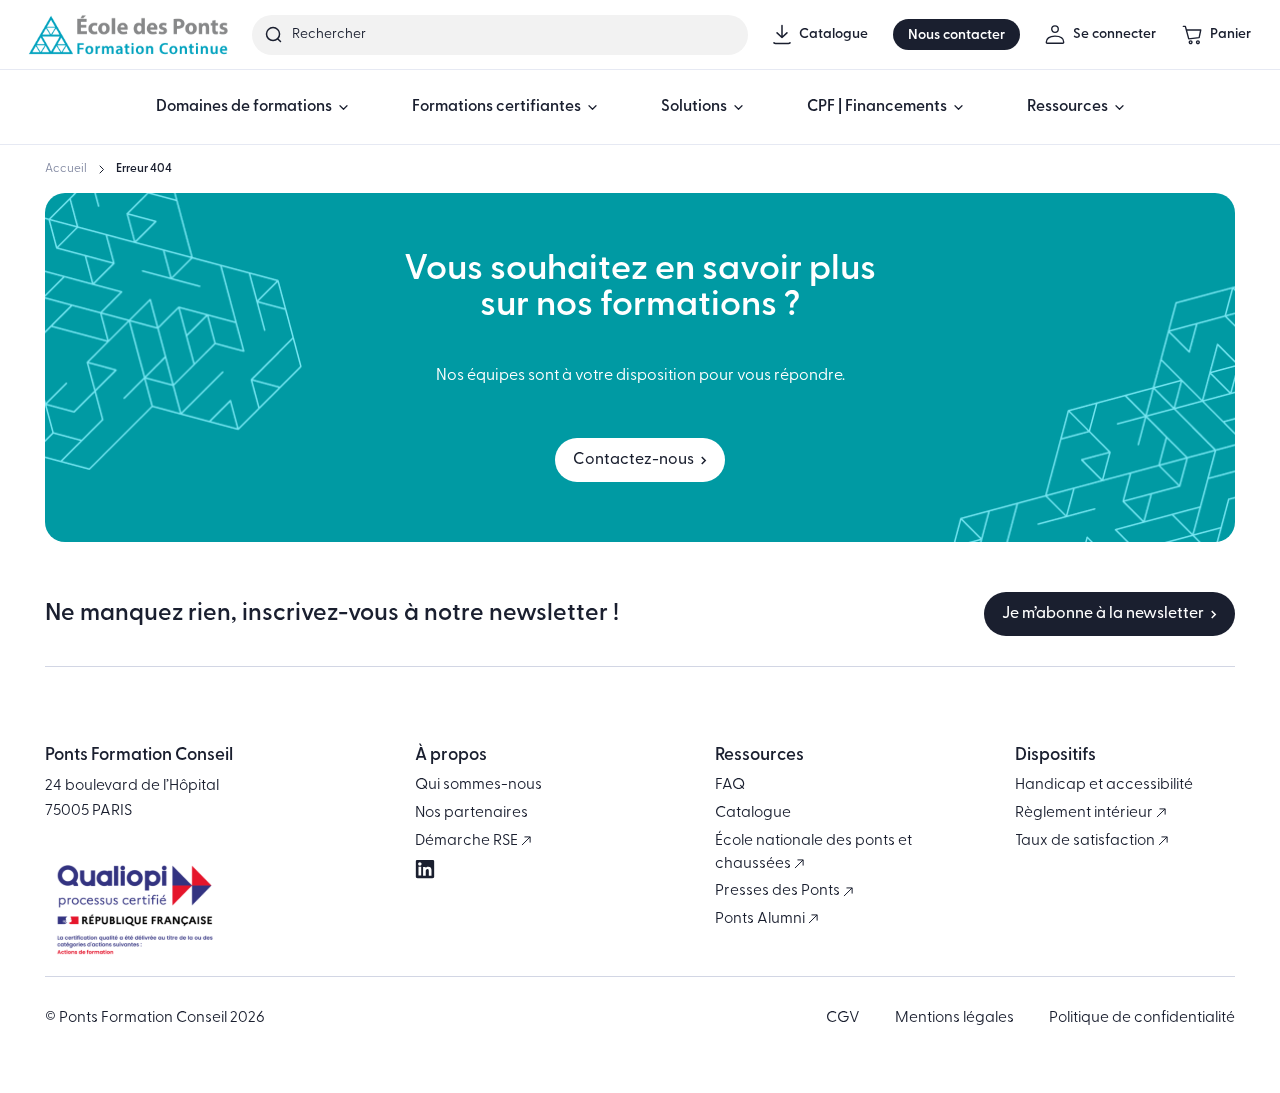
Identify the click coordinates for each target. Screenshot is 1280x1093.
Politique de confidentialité (1142, 1018)
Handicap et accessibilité (1104, 785)
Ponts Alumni (761, 919)
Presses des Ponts (779, 891)
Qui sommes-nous (478, 785)
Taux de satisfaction (1086, 841)
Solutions (694, 107)
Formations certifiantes (496, 107)
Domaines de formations (244, 107)
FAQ (730, 785)
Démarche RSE (468, 841)
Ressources (1067, 107)
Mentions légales (954, 1018)
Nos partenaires (471, 813)
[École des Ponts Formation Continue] (128, 34)
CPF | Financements (877, 107)
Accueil (66, 169)
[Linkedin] (425, 870)
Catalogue (753, 813)
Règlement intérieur (1085, 813)
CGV (843, 1018)
